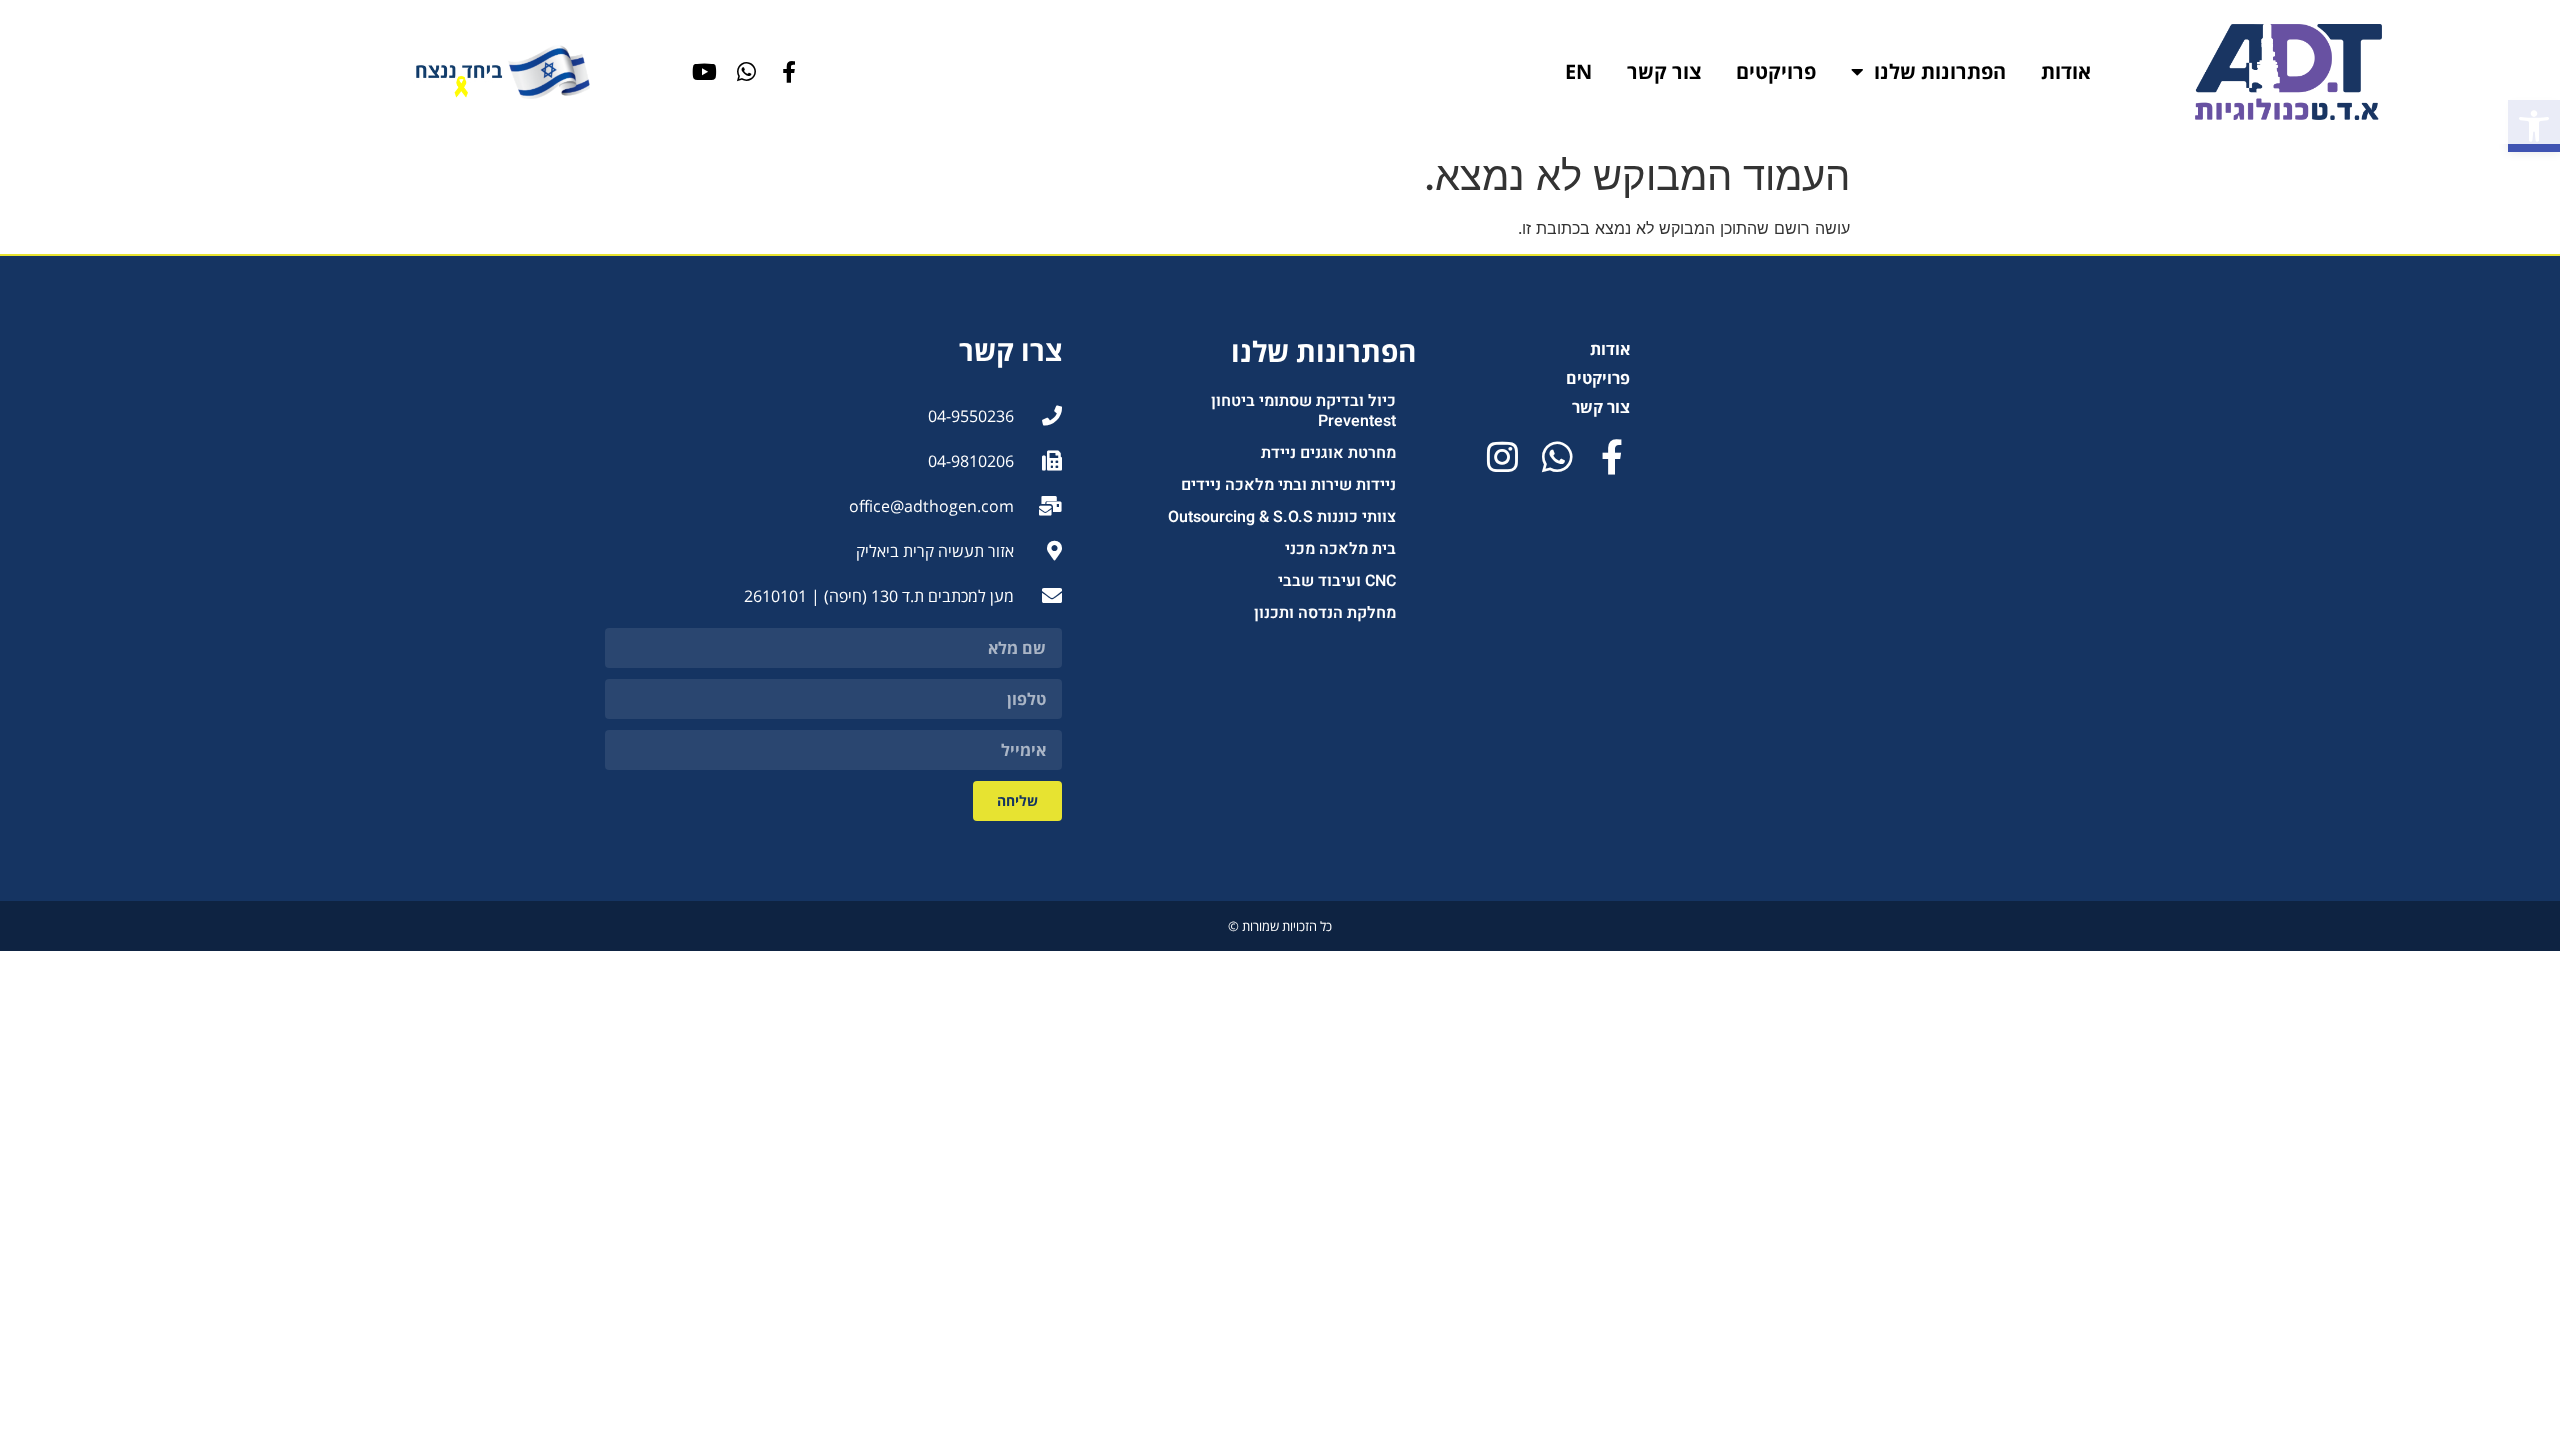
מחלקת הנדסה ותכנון (1325, 613)
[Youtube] (705, 72)
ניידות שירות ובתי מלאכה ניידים (1288, 485)
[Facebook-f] (789, 72)
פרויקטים (1776, 71)
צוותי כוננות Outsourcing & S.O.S (1282, 517)
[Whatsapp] (747, 72)
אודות (2066, 71)
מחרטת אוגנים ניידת (1328, 453)
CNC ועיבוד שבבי (1337, 581)
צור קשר (1664, 71)
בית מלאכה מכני (1340, 549)
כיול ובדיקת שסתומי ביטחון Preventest (1303, 411)
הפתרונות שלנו (1940, 71)
